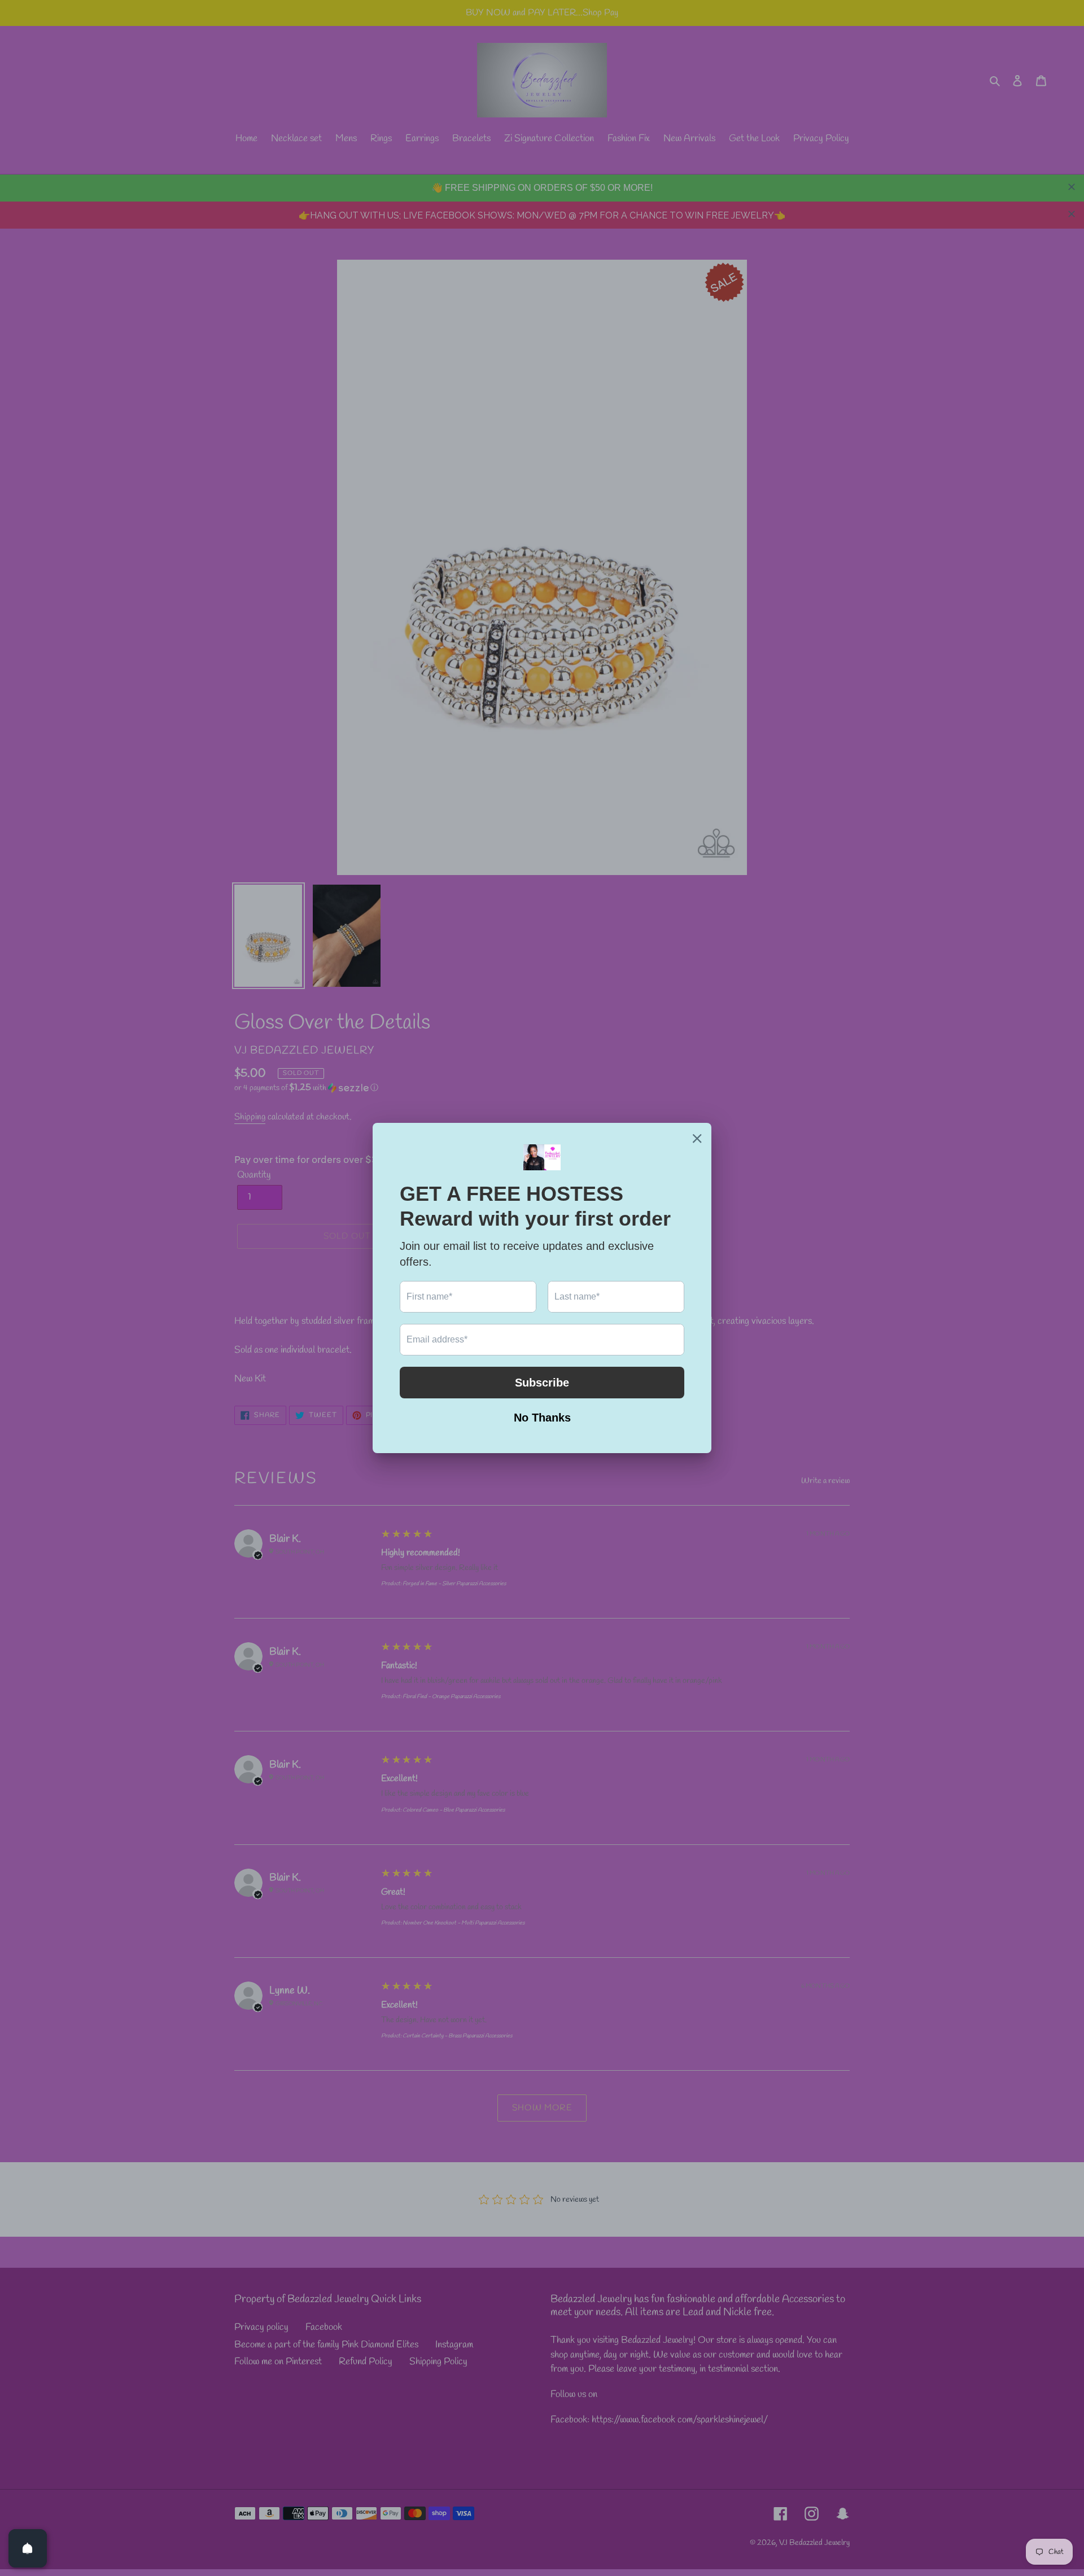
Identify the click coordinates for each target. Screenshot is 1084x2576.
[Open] (28, 2548)
